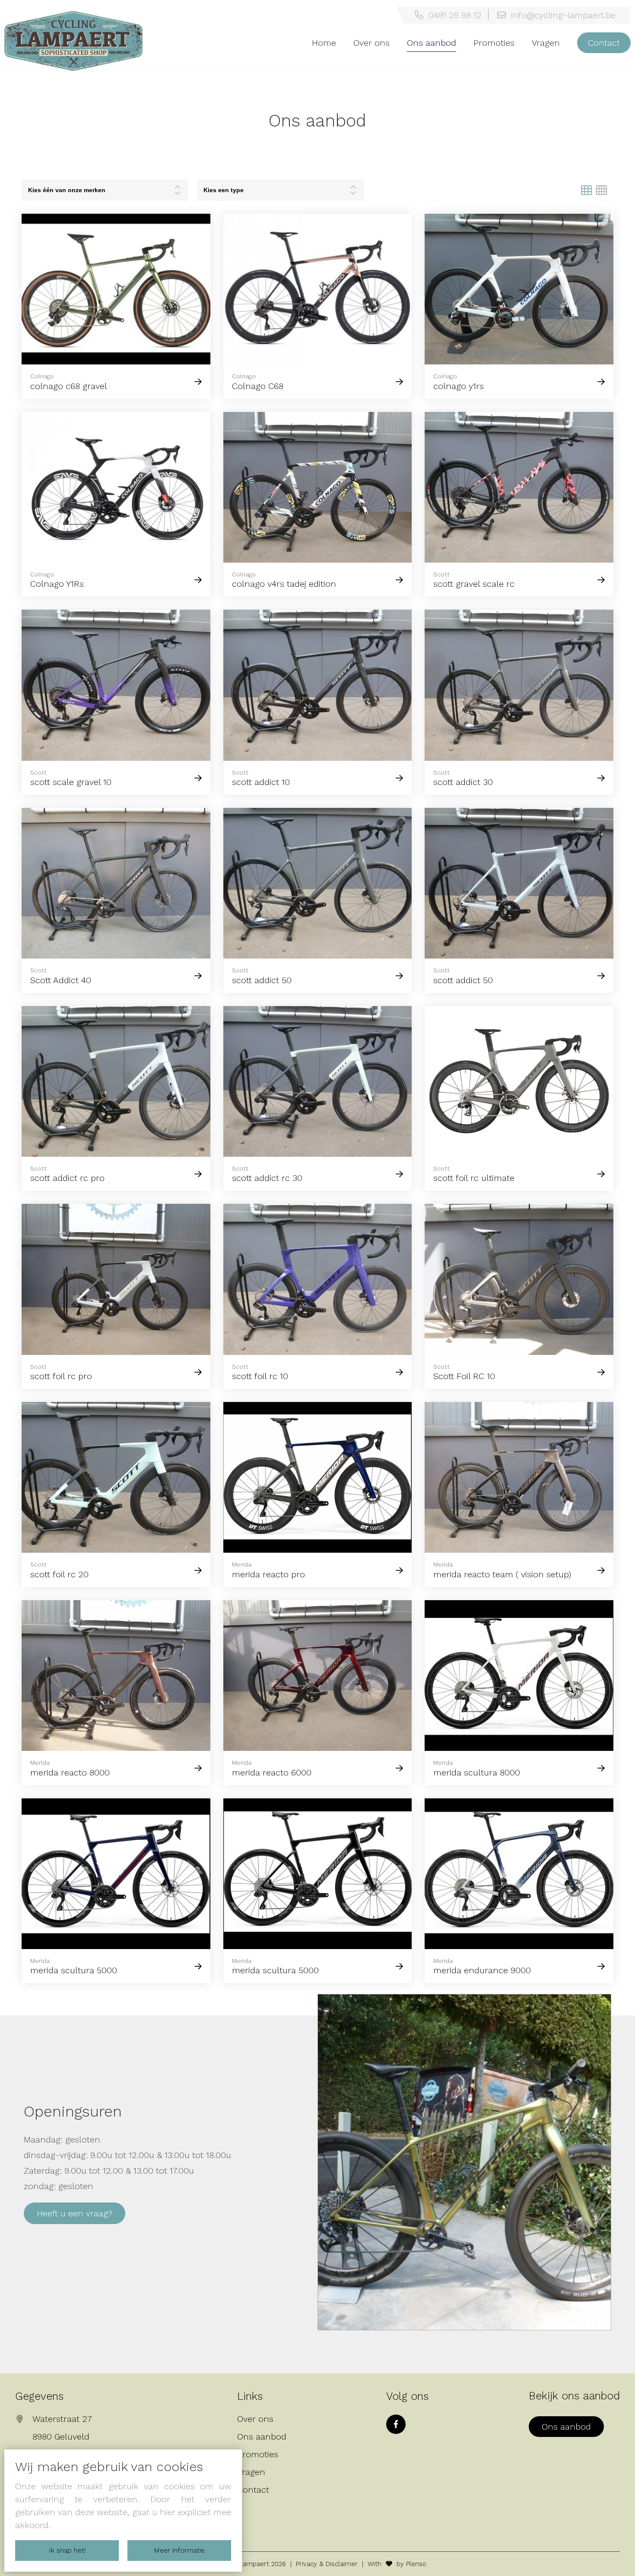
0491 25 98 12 (452, 15)
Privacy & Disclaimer (327, 2564)
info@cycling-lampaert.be (561, 15)
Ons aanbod (432, 43)
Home (324, 43)
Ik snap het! (67, 2550)
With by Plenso (397, 2564)
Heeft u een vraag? (75, 2213)
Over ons (371, 43)
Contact (604, 43)
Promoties (494, 43)
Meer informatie (179, 2550)
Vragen (546, 43)
